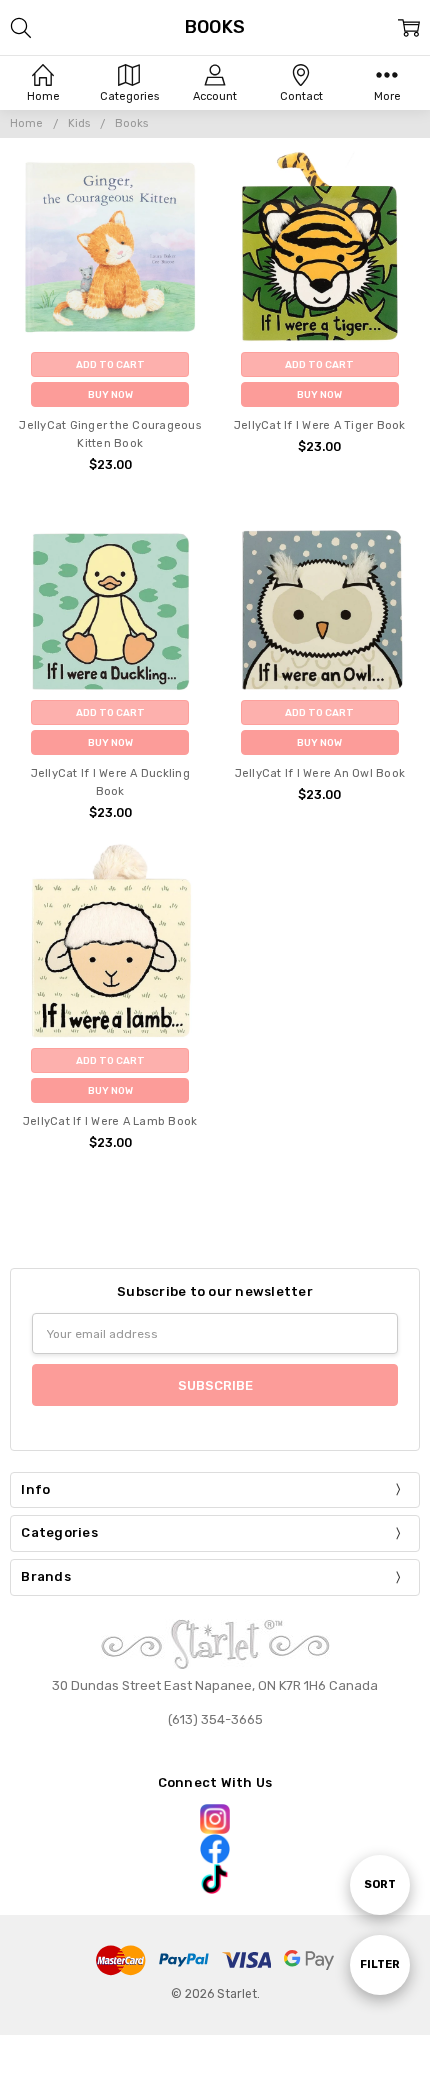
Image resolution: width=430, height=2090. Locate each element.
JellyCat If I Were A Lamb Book (110, 1121)
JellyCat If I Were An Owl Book (320, 773)
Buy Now (110, 394)
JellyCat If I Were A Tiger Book (320, 425)
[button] (214, 1819)
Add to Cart (110, 364)
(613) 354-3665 (215, 1719)
